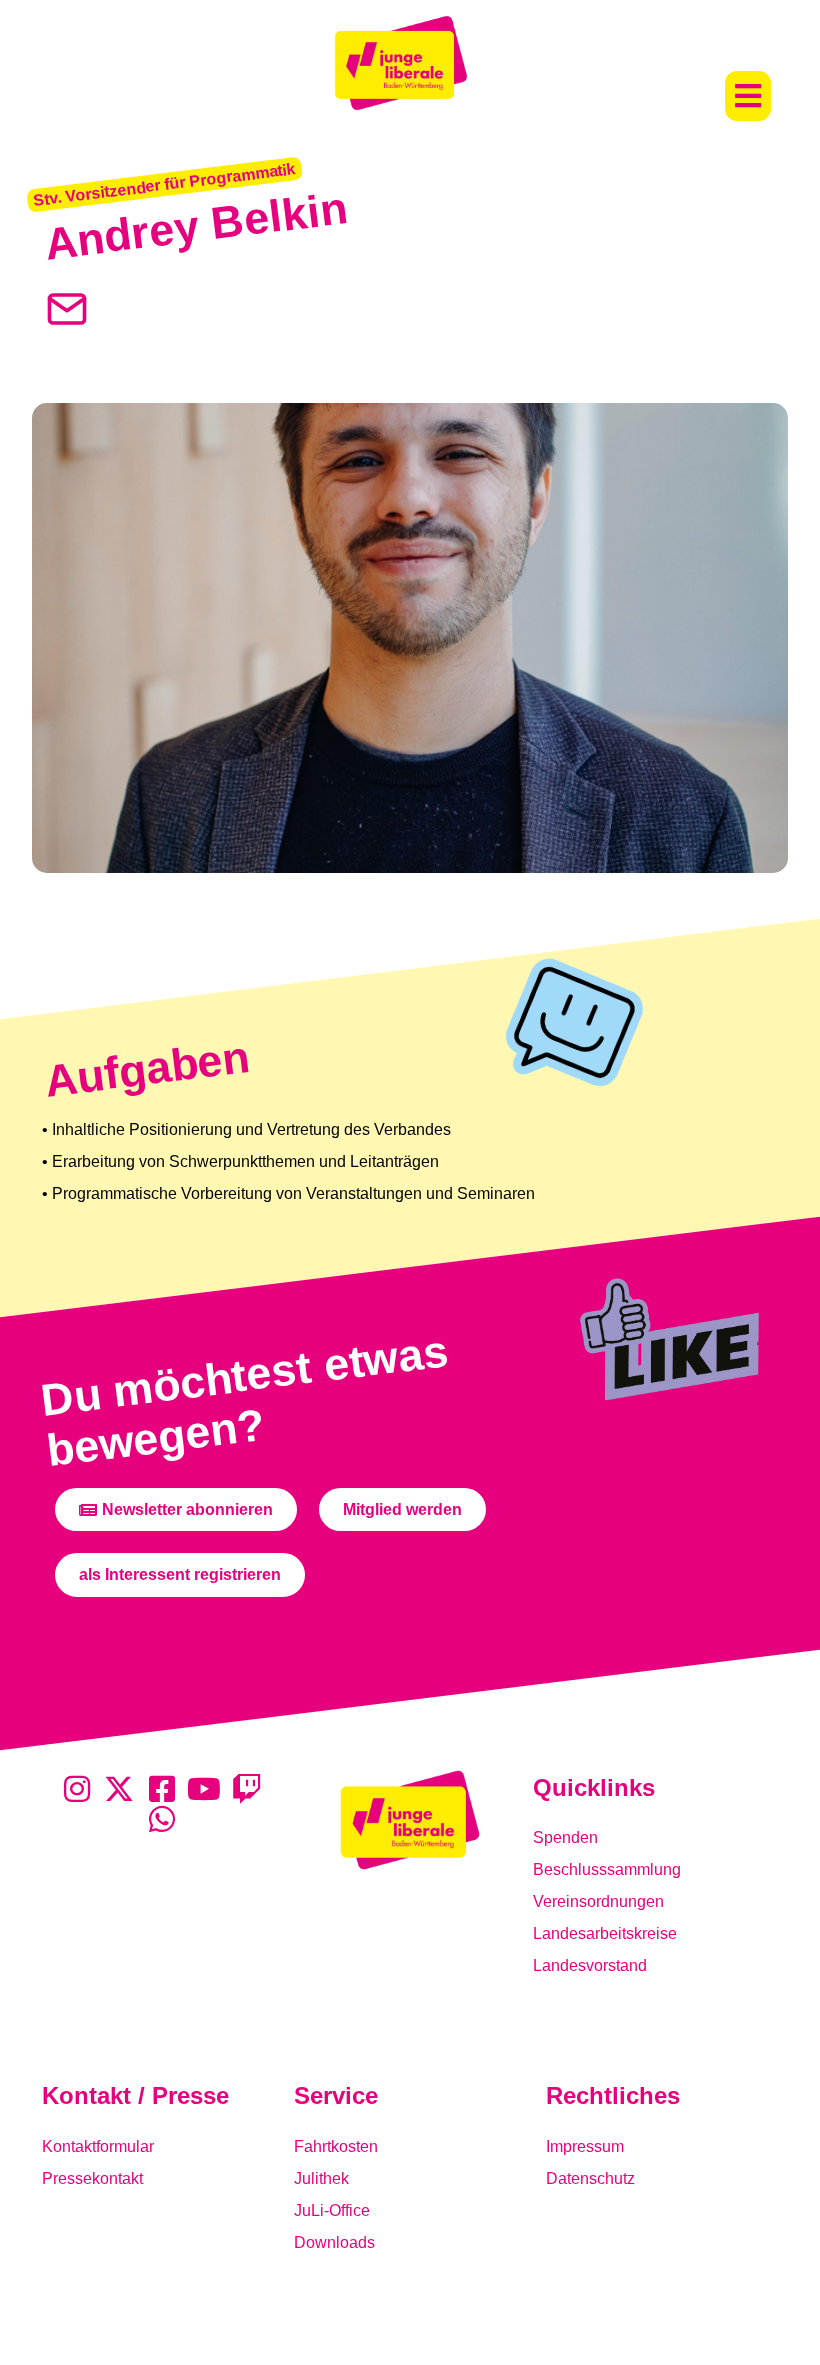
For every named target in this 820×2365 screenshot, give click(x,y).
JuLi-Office (332, 2210)
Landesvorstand (590, 1965)
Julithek (321, 2178)
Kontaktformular (98, 2146)
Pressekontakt (92, 2178)
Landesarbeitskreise (605, 1933)
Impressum (585, 2146)
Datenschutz (590, 2178)
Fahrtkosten (336, 2146)
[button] (748, 96)
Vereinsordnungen (598, 1901)
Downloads (334, 2242)
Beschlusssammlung (607, 1869)
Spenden (565, 1837)
